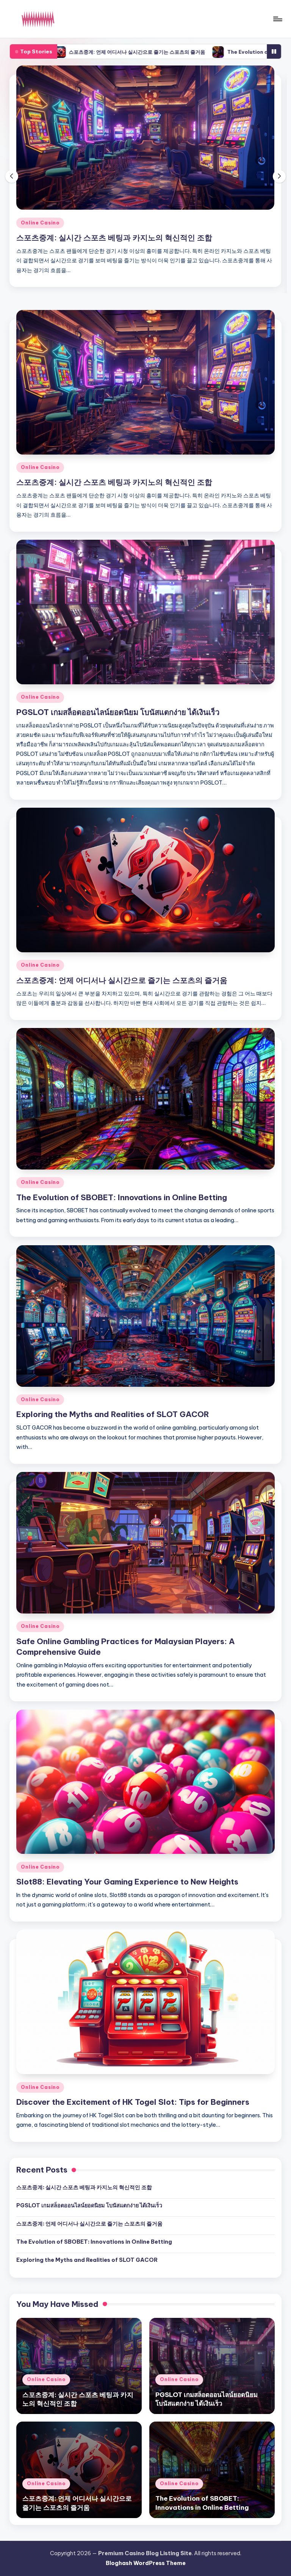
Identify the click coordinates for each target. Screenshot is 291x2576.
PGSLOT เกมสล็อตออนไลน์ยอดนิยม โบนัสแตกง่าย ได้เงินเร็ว (118, 238)
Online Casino (40, 223)
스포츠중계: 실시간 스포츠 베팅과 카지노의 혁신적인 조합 (114, 520)
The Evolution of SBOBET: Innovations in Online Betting (172, 52)
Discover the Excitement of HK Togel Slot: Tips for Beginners (133, 2140)
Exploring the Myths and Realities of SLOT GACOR (113, 1452)
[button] (279, 195)
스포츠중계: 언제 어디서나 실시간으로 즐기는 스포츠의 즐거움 (122, 1018)
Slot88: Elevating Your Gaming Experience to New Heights (127, 1920)
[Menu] (277, 19)
